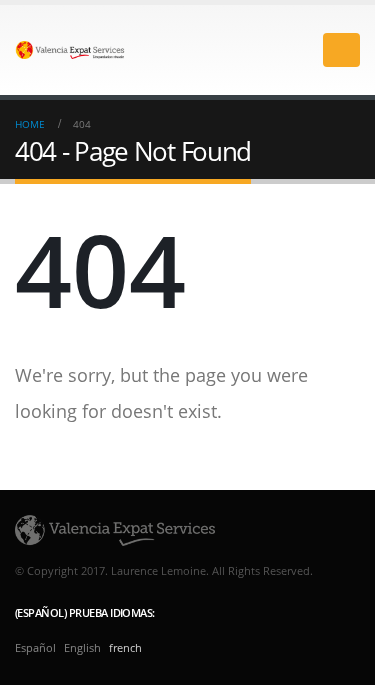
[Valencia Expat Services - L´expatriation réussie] (70, 49)
